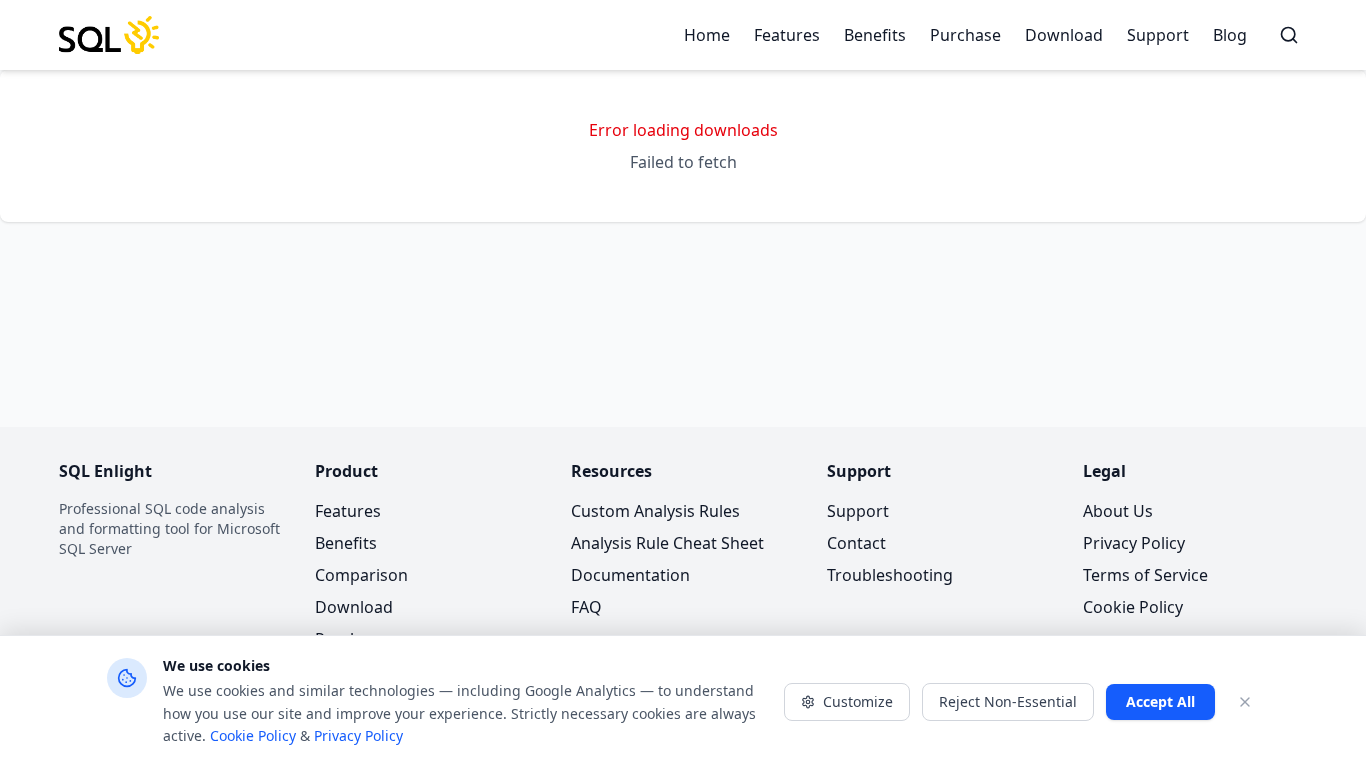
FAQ (586, 607)
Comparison (361, 575)
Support (1158, 35)
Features (787, 35)
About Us (1118, 511)
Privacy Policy (1134, 543)
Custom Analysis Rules (655, 511)
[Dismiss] (1245, 702)
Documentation (630, 575)
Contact (856, 543)
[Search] (1289, 35)
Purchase (965, 35)
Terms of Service (1145, 575)
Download (1064, 35)
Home (707, 35)
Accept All (1160, 701)
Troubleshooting (890, 575)
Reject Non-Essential (1008, 701)
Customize (858, 701)
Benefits (875, 35)
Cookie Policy (1133, 607)
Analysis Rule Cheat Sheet (667, 543)
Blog (1230, 35)
